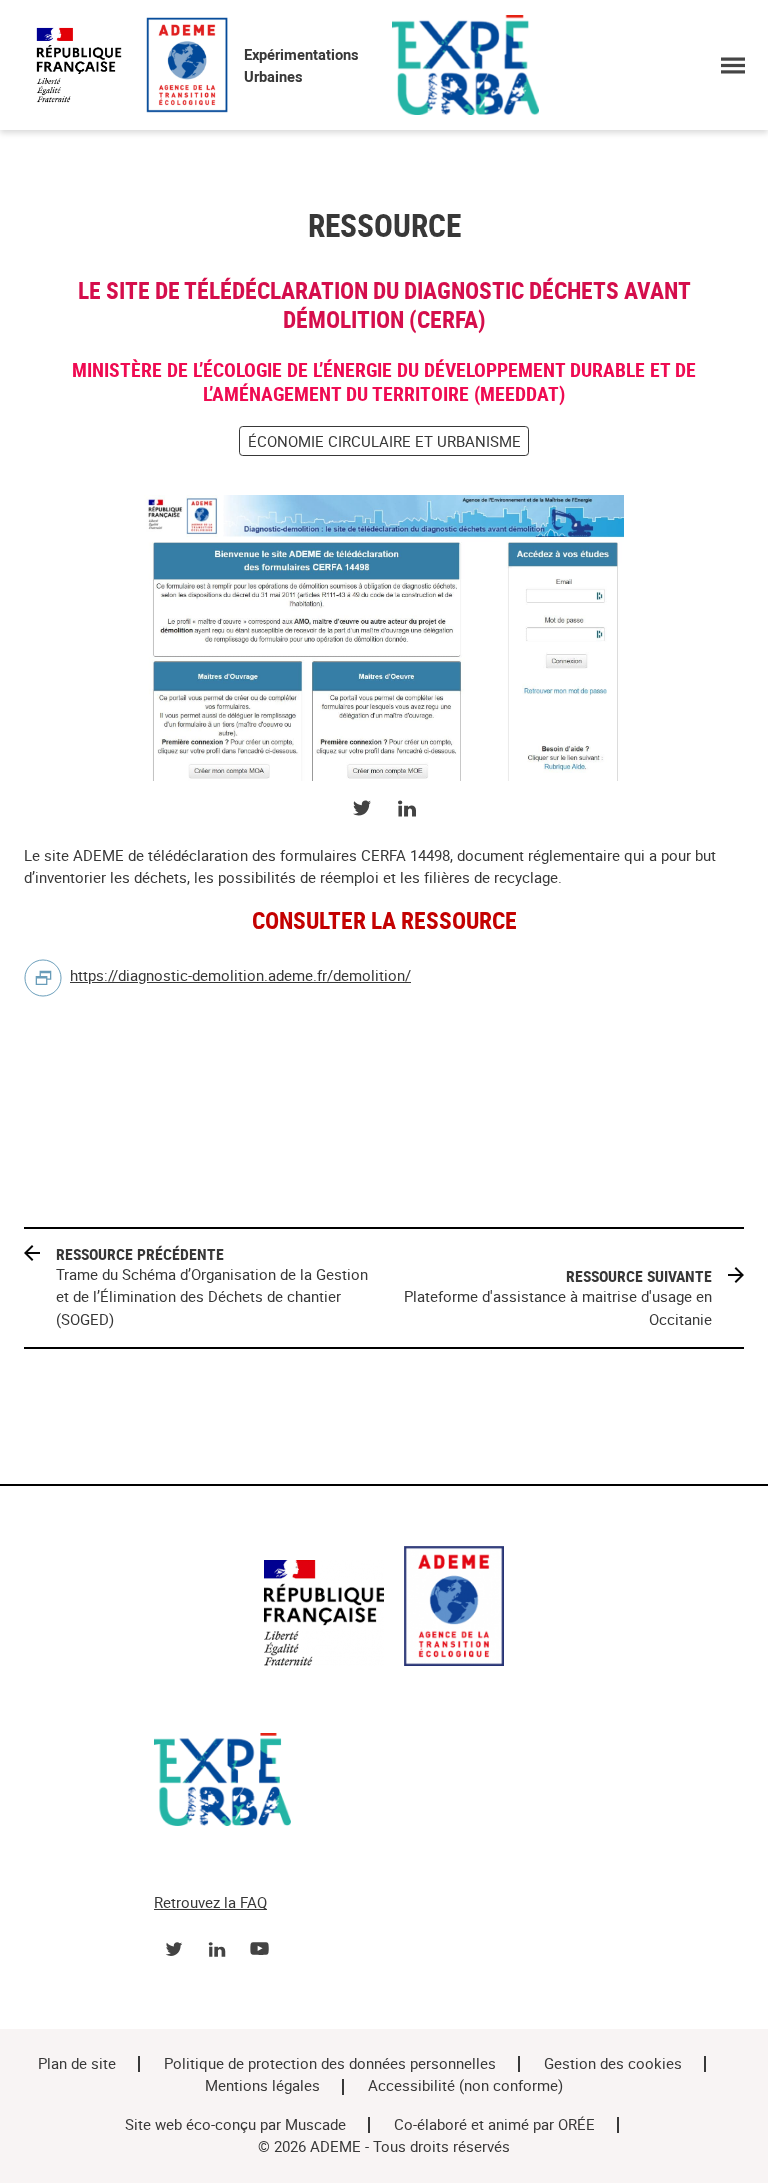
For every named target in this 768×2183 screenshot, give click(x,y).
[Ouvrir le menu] (732, 65)
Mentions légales (262, 2086)
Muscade (315, 2125)
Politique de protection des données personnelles (330, 2064)
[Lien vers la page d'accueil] (384, 1609)
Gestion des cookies (613, 2064)
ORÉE (576, 2125)
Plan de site (77, 2064)
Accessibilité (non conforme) (465, 2086)
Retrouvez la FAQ (210, 1903)
